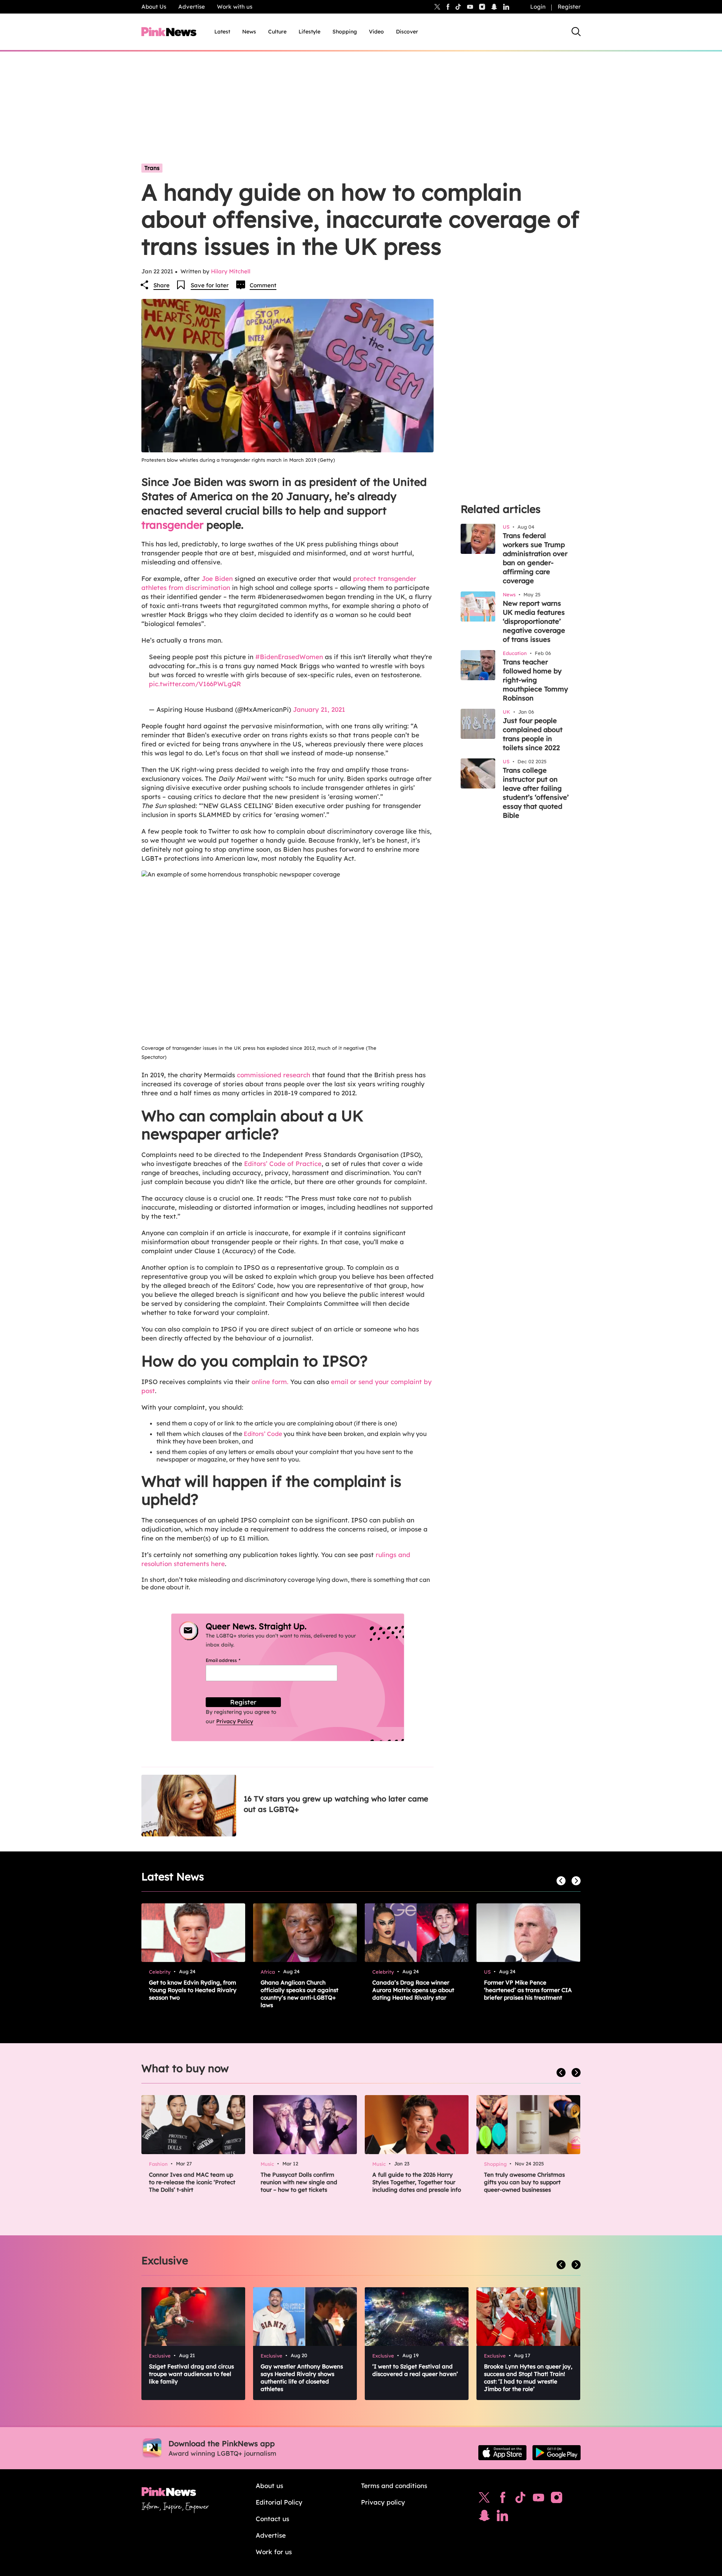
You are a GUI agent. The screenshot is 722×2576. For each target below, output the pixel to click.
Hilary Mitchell (231, 271)
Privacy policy (383, 2502)
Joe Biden (217, 578)
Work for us (274, 2552)
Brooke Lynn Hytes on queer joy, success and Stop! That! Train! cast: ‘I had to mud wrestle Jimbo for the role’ (528, 2378)
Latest (222, 32)
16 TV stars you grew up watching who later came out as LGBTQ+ (336, 1804)
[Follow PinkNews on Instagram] (557, 2499)
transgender (172, 525)
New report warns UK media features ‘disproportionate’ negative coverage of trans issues (534, 621)
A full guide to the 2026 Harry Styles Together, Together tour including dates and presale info (417, 2182)
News (249, 32)
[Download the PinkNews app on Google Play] (557, 2453)
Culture (277, 32)
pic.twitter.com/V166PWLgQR (195, 684)
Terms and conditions (394, 2486)
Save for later (210, 285)
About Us (154, 7)
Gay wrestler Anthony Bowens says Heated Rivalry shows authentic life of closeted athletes (302, 2378)
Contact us (272, 2519)
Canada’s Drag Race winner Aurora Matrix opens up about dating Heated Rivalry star (413, 1990)
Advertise (192, 7)
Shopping (345, 32)
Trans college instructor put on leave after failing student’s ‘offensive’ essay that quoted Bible (536, 793)
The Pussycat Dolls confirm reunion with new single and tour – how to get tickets (299, 2182)
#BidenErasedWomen (289, 657)
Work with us (235, 7)
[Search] (576, 32)
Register (569, 7)
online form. (270, 1382)
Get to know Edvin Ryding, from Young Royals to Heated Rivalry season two (193, 1990)
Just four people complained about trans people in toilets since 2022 (533, 734)
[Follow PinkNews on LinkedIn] (506, 7)
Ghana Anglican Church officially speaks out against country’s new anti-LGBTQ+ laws (300, 1994)
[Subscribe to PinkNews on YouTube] (538, 2499)
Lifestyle (309, 32)
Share (162, 285)
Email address (232, 1660)
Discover (407, 32)
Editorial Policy (279, 2502)
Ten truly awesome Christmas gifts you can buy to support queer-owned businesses (524, 2182)
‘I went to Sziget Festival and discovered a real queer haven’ (415, 2370)
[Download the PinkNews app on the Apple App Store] (502, 2453)
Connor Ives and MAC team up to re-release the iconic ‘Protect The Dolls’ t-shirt (192, 2182)
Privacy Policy (235, 1721)
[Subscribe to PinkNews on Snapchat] (484, 2517)
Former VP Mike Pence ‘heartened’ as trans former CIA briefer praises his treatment (528, 1990)
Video (376, 32)
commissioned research (274, 1075)
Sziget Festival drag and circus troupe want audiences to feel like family (191, 2374)
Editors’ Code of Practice (283, 1164)
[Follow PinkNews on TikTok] (520, 2499)
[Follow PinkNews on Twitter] (484, 2499)
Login (538, 7)
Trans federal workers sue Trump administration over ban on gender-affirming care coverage (535, 558)
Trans (152, 168)
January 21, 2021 (319, 709)
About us (269, 2486)
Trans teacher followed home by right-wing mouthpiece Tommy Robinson (535, 680)
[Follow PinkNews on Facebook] (503, 2499)
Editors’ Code (263, 1434)
